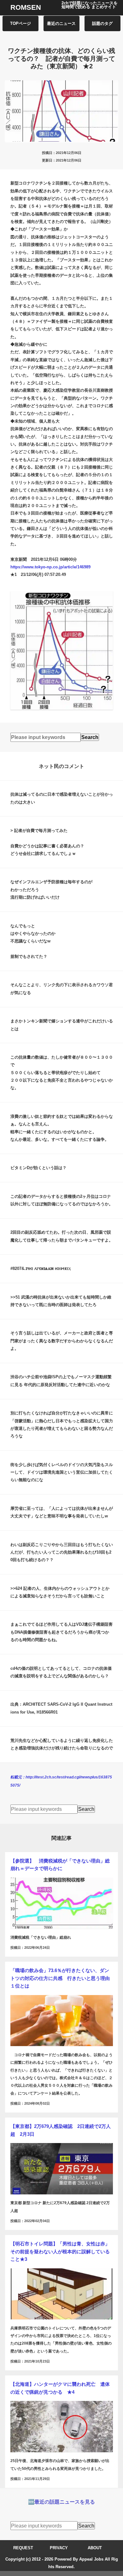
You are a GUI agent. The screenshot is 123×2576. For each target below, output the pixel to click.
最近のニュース (61, 23)
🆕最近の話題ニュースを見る (61, 2502)
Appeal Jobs (91, 2559)
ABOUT (95, 2548)
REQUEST (23, 2548)
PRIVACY (59, 2548)
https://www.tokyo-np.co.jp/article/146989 (50, 567)
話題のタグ (102, 23)
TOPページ (20, 23)
